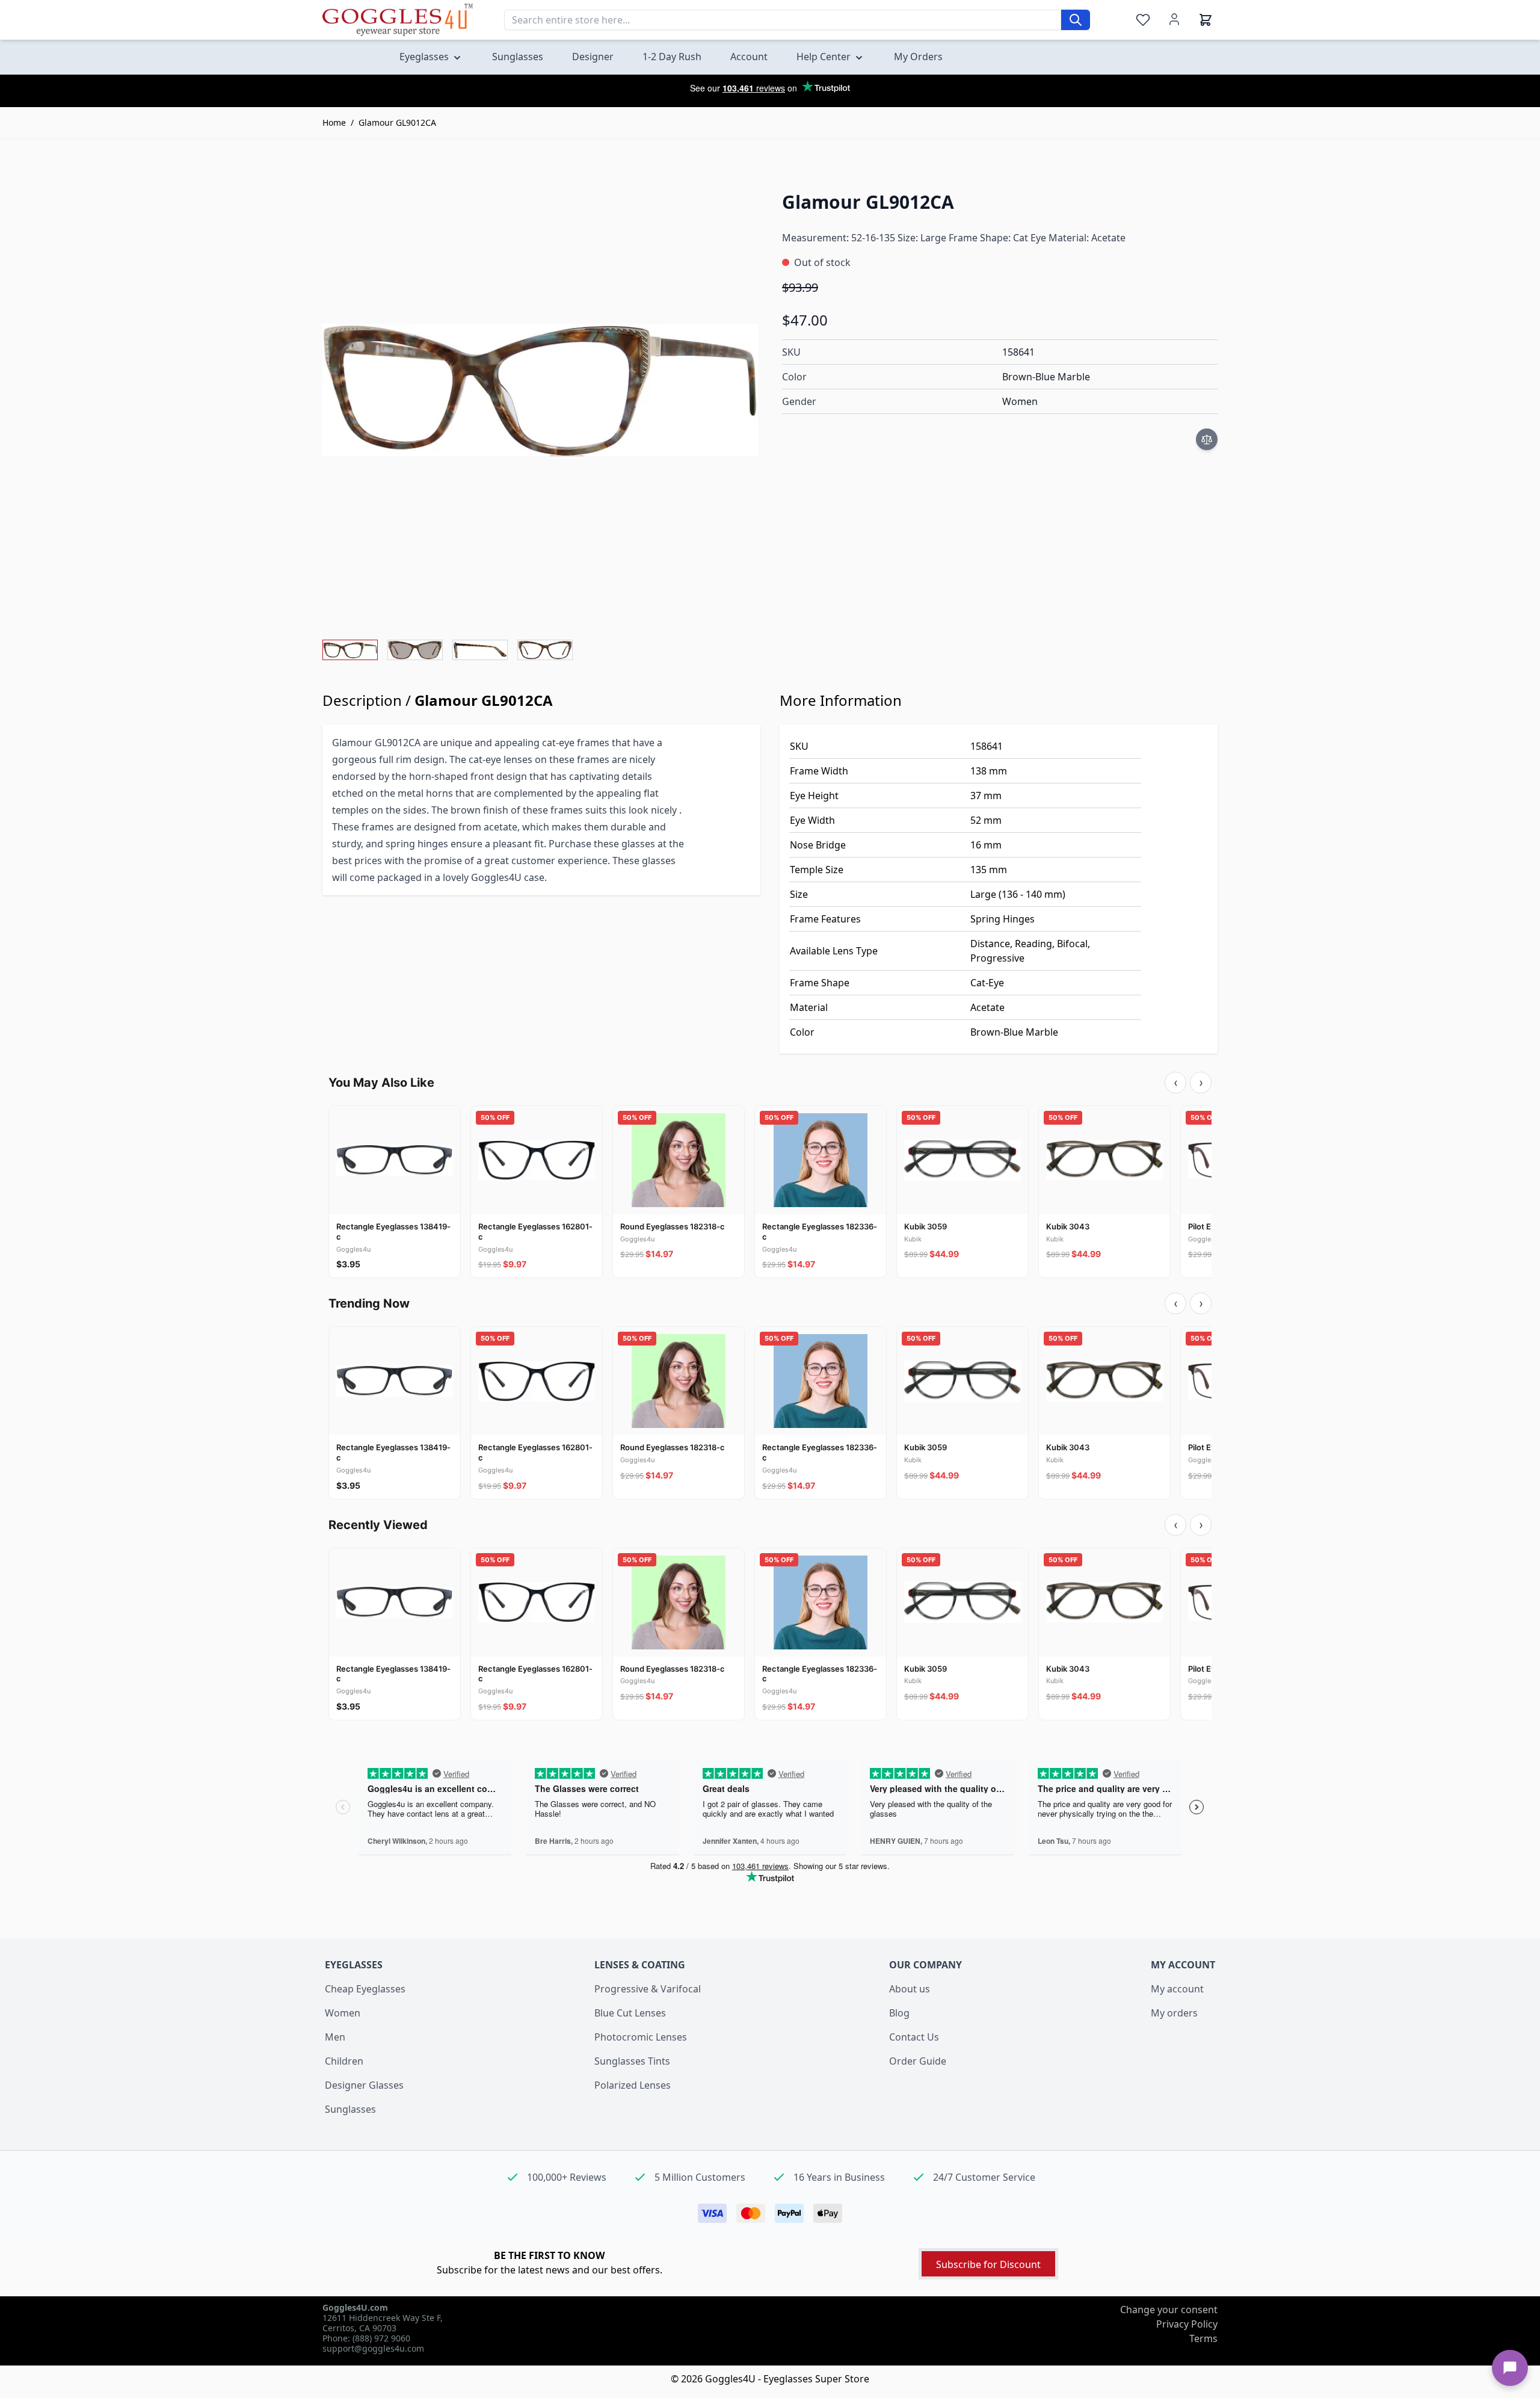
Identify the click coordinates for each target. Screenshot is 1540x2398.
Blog (899, 2013)
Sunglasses (350, 2109)
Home (334, 122)
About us (910, 1989)
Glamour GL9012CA (397, 122)
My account (1177, 1989)
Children (344, 2061)
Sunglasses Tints (632, 2061)
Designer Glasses (364, 2085)
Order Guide (918, 2061)
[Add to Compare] (1207, 439)
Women (343, 2013)
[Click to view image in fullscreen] (540, 390)
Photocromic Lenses (641, 2037)
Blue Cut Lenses (630, 2013)
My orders (1174, 2013)
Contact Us (914, 2037)
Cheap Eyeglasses (365, 1989)
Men (335, 2037)
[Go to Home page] (398, 20)
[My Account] (1174, 19)
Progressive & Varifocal (648, 1989)
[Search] (1076, 20)
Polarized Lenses (633, 2085)
